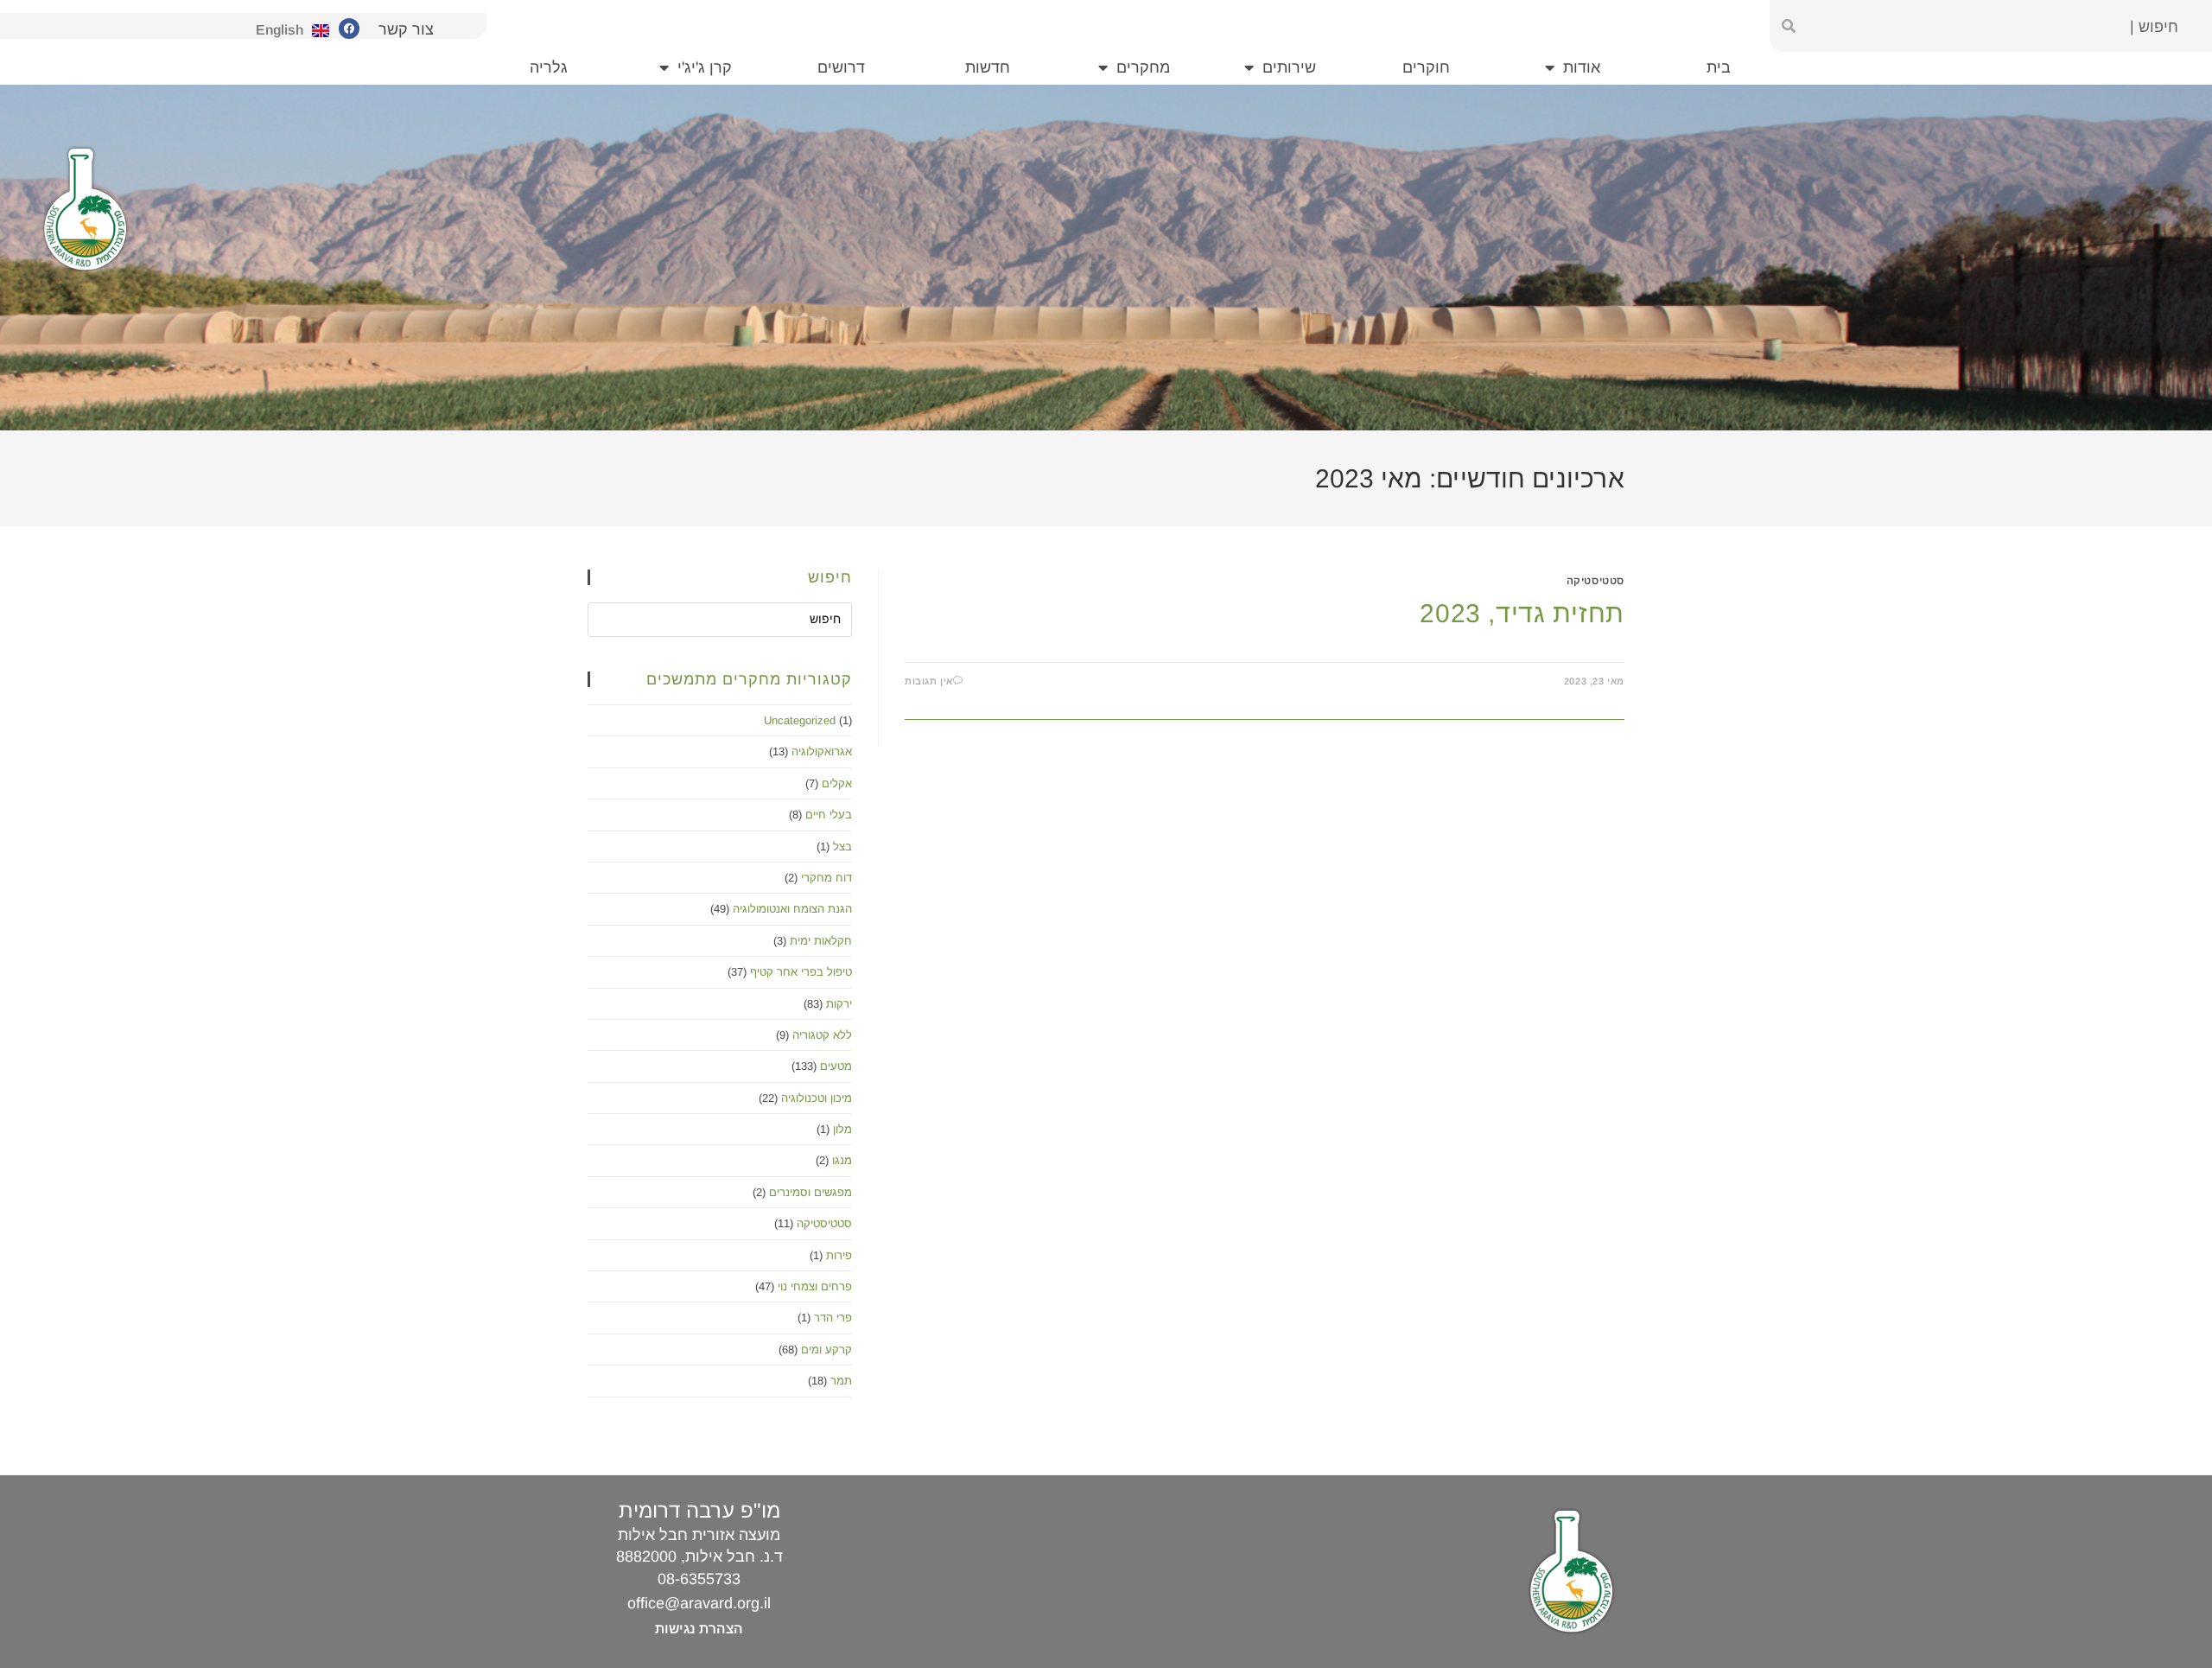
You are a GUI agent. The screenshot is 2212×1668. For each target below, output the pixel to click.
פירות (839, 1255)
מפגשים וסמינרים (810, 1192)
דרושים (841, 67)
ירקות (839, 1004)
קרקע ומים (826, 1350)
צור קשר (406, 29)
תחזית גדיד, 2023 (1522, 613)
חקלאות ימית (821, 941)
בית (1719, 67)
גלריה (549, 67)
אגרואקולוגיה (822, 751)
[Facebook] (349, 29)
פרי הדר (833, 1318)
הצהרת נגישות (699, 1629)
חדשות (988, 67)
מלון (842, 1129)
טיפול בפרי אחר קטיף (801, 972)
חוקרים (1426, 67)
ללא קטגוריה (822, 1035)
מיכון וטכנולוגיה (817, 1098)
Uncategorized (800, 720)
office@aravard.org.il (699, 1603)
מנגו (842, 1160)
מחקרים (1143, 67)
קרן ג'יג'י (705, 67)
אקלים (837, 783)
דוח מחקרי (826, 878)
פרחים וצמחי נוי (815, 1286)
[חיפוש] (1789, 26)
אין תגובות (929, 681)
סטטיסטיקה (1595, 581)
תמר (841, 1381)
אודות (1582, 67)
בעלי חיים (829, 815)
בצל (842, 847)
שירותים (1289, 67)
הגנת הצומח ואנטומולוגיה (792, 909)
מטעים (836, 1066)
